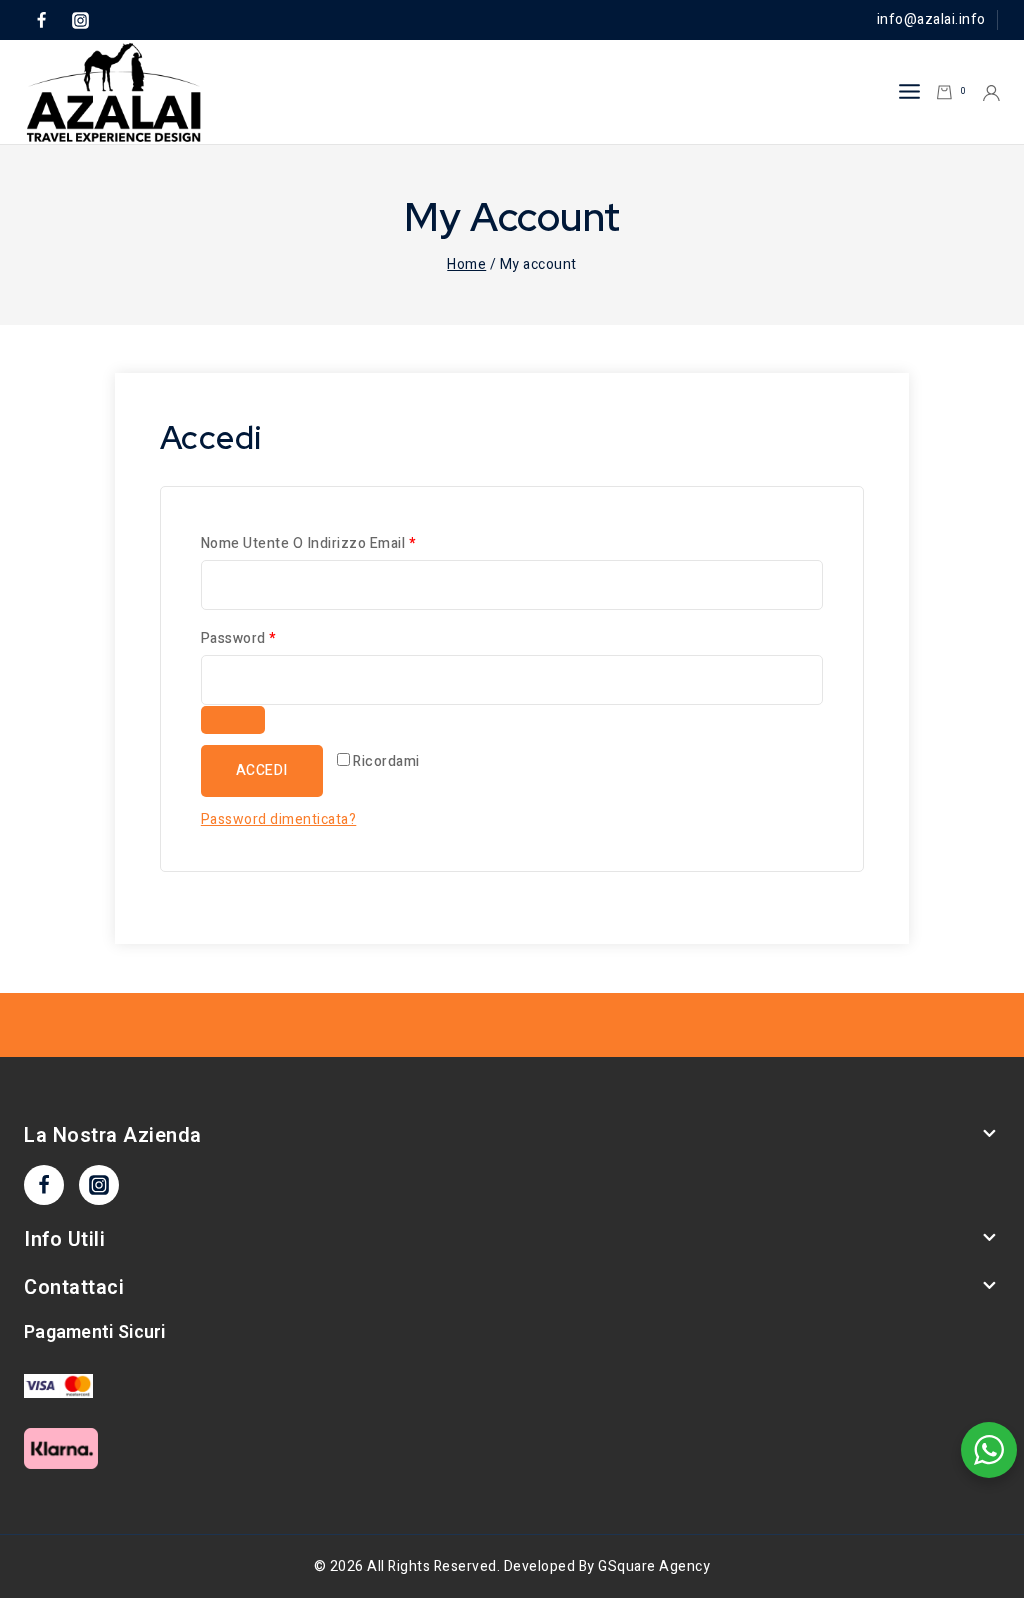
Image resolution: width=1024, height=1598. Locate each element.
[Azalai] (114, 92)
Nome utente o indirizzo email (339, 543)
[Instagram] (80, 20)
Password (269, 638)
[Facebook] (41, 20)
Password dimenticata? (279, 819)
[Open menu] (909, 92)
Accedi (262, 770)
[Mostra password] (233, 720)
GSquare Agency (654, 1566)
